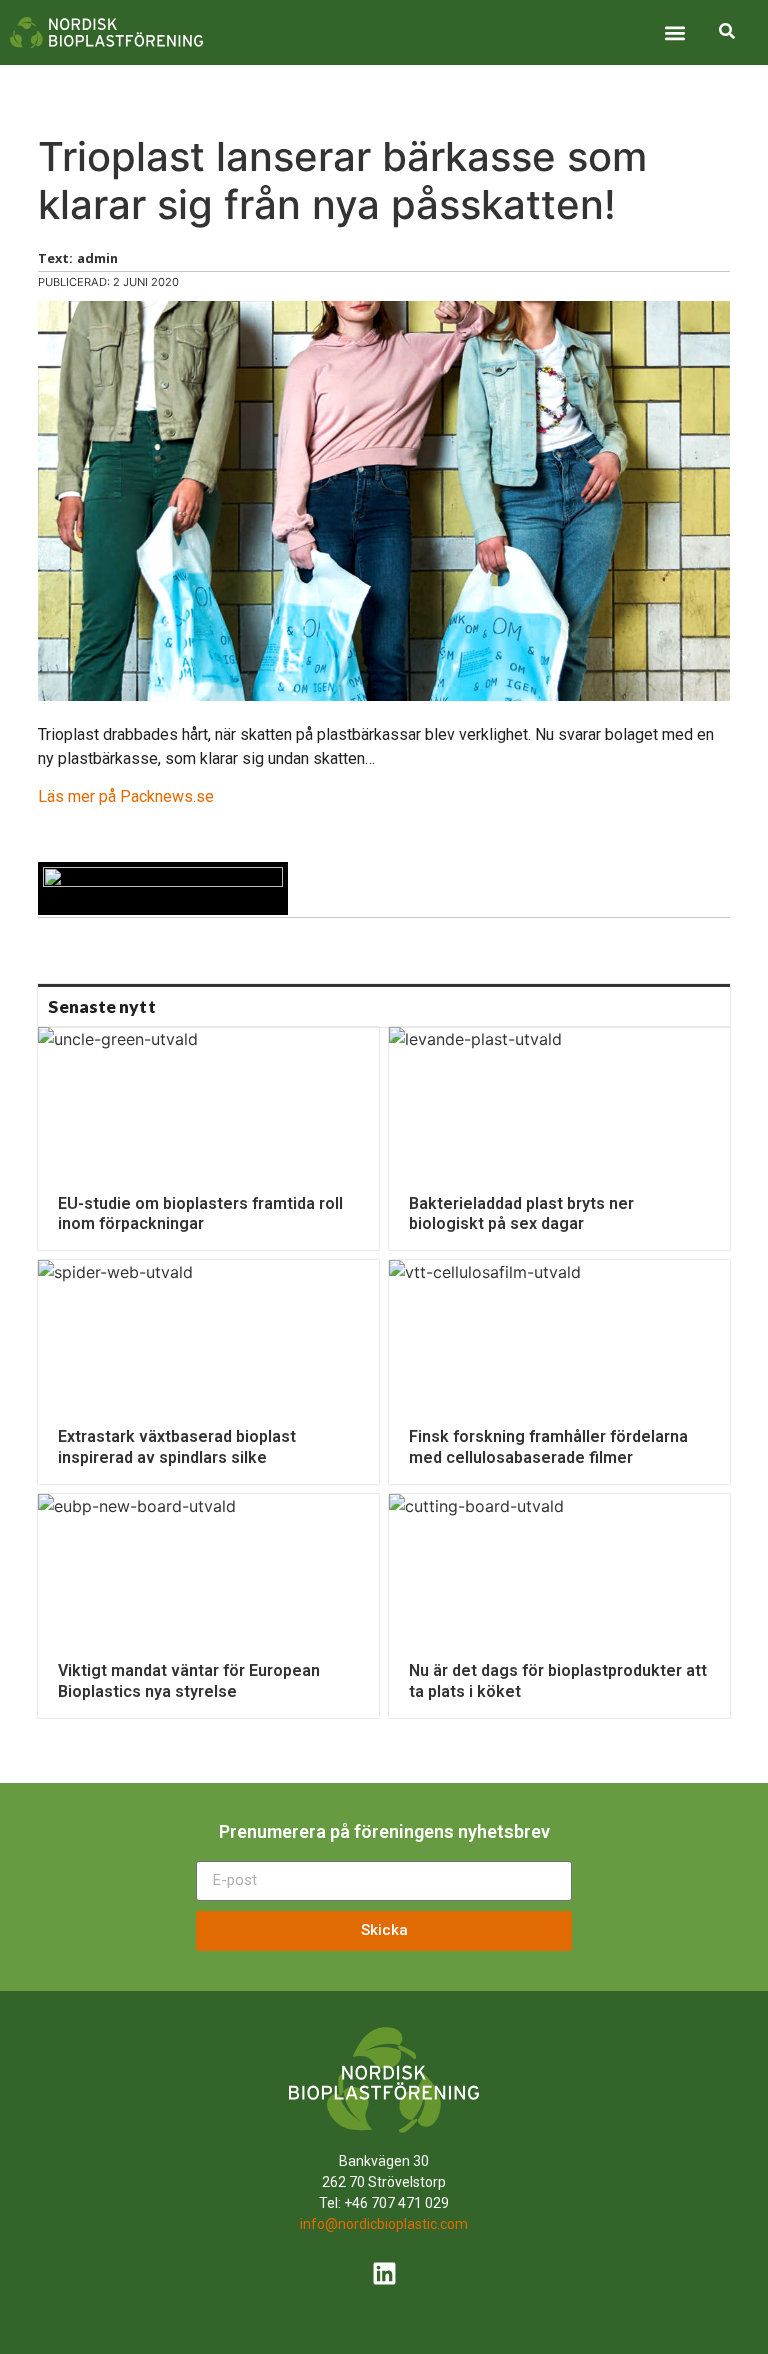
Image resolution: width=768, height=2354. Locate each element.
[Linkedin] (384, 2274)
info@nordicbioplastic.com (384, 2224)
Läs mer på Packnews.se (126, 796)
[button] (675, 32)
